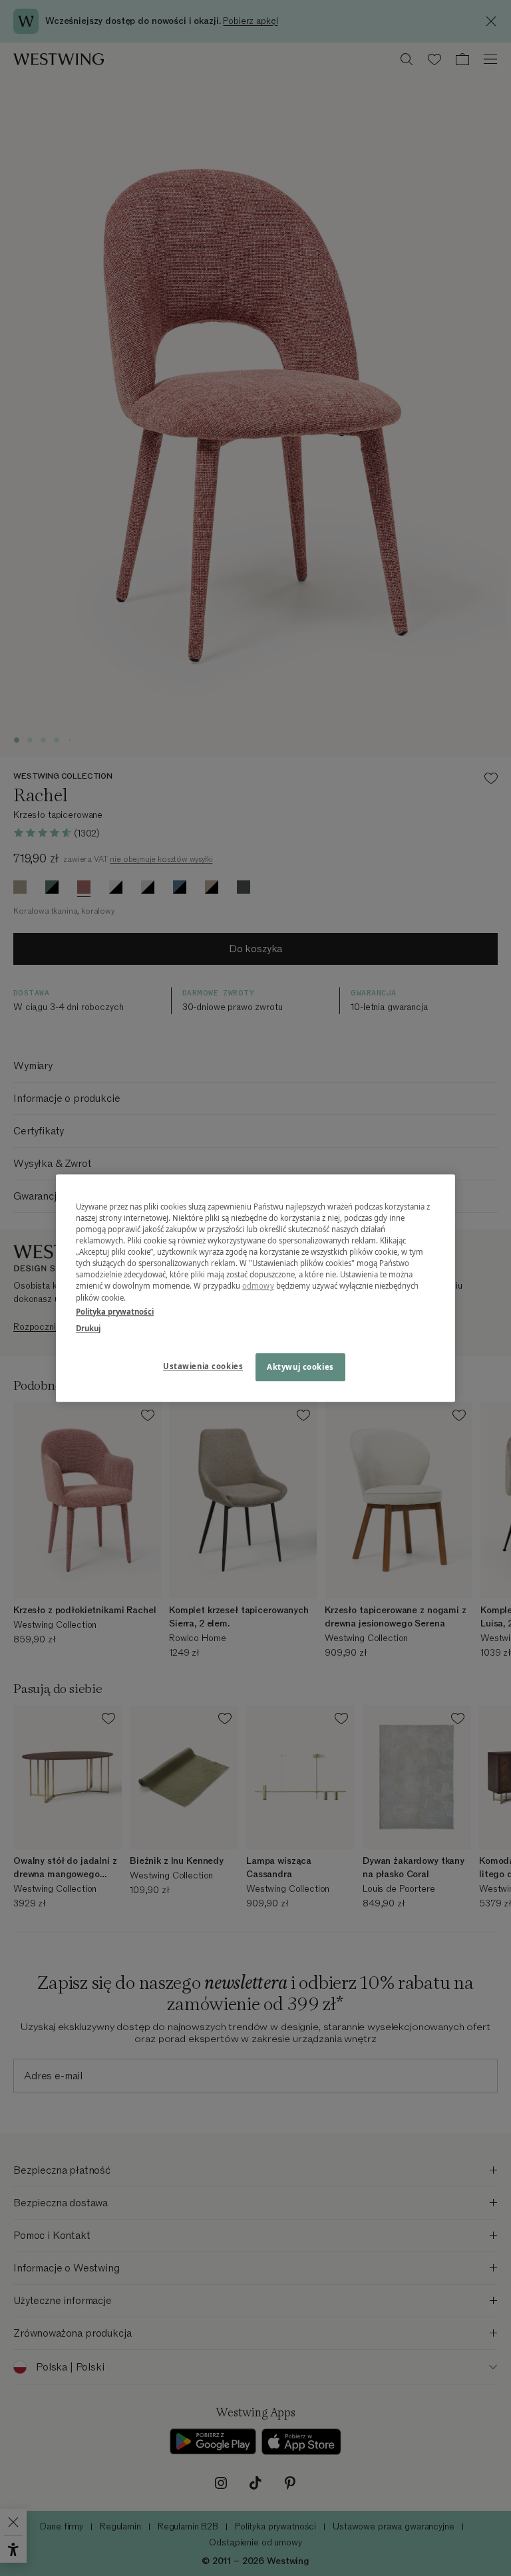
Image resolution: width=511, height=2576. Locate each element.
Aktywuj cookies (300, 1367)
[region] (255, 1288)
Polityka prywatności (115, 1312)
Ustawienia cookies (203, 1366)
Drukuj (88, 1328)
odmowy (258, 1286)
